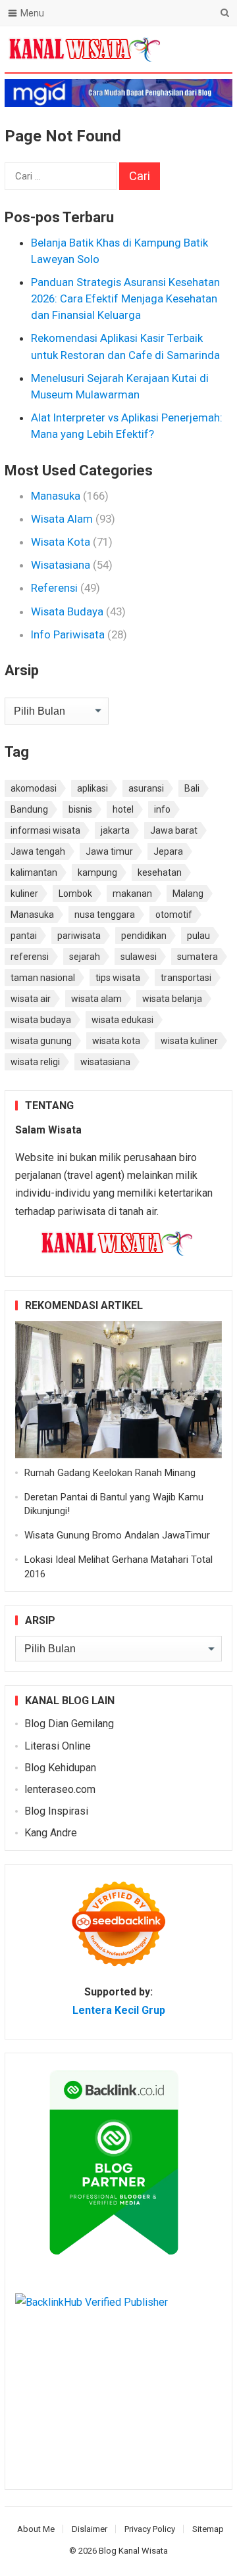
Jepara (168, 851)
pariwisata (79, 936)
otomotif (174, 915)
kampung (97, 872)
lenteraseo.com (60, 1789)
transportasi (186, 978)
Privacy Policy (150, 2529)
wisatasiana (105, 1062)
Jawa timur (109, 851)
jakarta (115, 830)
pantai (24, 936)
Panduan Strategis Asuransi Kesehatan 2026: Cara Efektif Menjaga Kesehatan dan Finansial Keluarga (125, 298)
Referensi (54, 588)
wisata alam (96, 999)
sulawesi (139, 957)
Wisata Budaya (67, 611)
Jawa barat (174, 830)
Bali (192, 788)
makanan (132, 894)
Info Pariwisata (68, 634)
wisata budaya (41, 1020)
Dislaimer (90, 2529)
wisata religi (35, 1062)
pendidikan (144, 936)
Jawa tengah (38, 851)
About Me (36, 2529)
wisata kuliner (189, 1041)
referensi (30, 957)
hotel (123, 809)
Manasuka (56, 496)
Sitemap (208, 2529)
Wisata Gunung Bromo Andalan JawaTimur (117, 1535)
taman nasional (43, 978)
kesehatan (160, 872)
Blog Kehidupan (60, 1768)
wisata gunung (41, 1041)
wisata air (31, 999)
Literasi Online (58, 1746)
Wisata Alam (62, 519)
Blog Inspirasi (56, 1811)
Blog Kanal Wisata (133, 2551)
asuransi (146, 788)
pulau (198, 936)
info (162, 809)
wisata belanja (172, 999)
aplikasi (92, 788)
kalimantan (34, 872)
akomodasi (34, 788)
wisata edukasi (122, 1020)
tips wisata (118, 978)
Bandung (29, 809)
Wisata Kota (61, 542)
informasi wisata (45, 830)
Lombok (75, 894)
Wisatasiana (61, 565)
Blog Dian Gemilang (69, 1724)
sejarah (85, 957)
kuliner (24, 894)
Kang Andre (51, 1833)
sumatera (197, 957)
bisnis (80, 809)
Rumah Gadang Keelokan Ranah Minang (110, 1473)
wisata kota (116, 1041)
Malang (188, 894)
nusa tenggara (105, 915)
